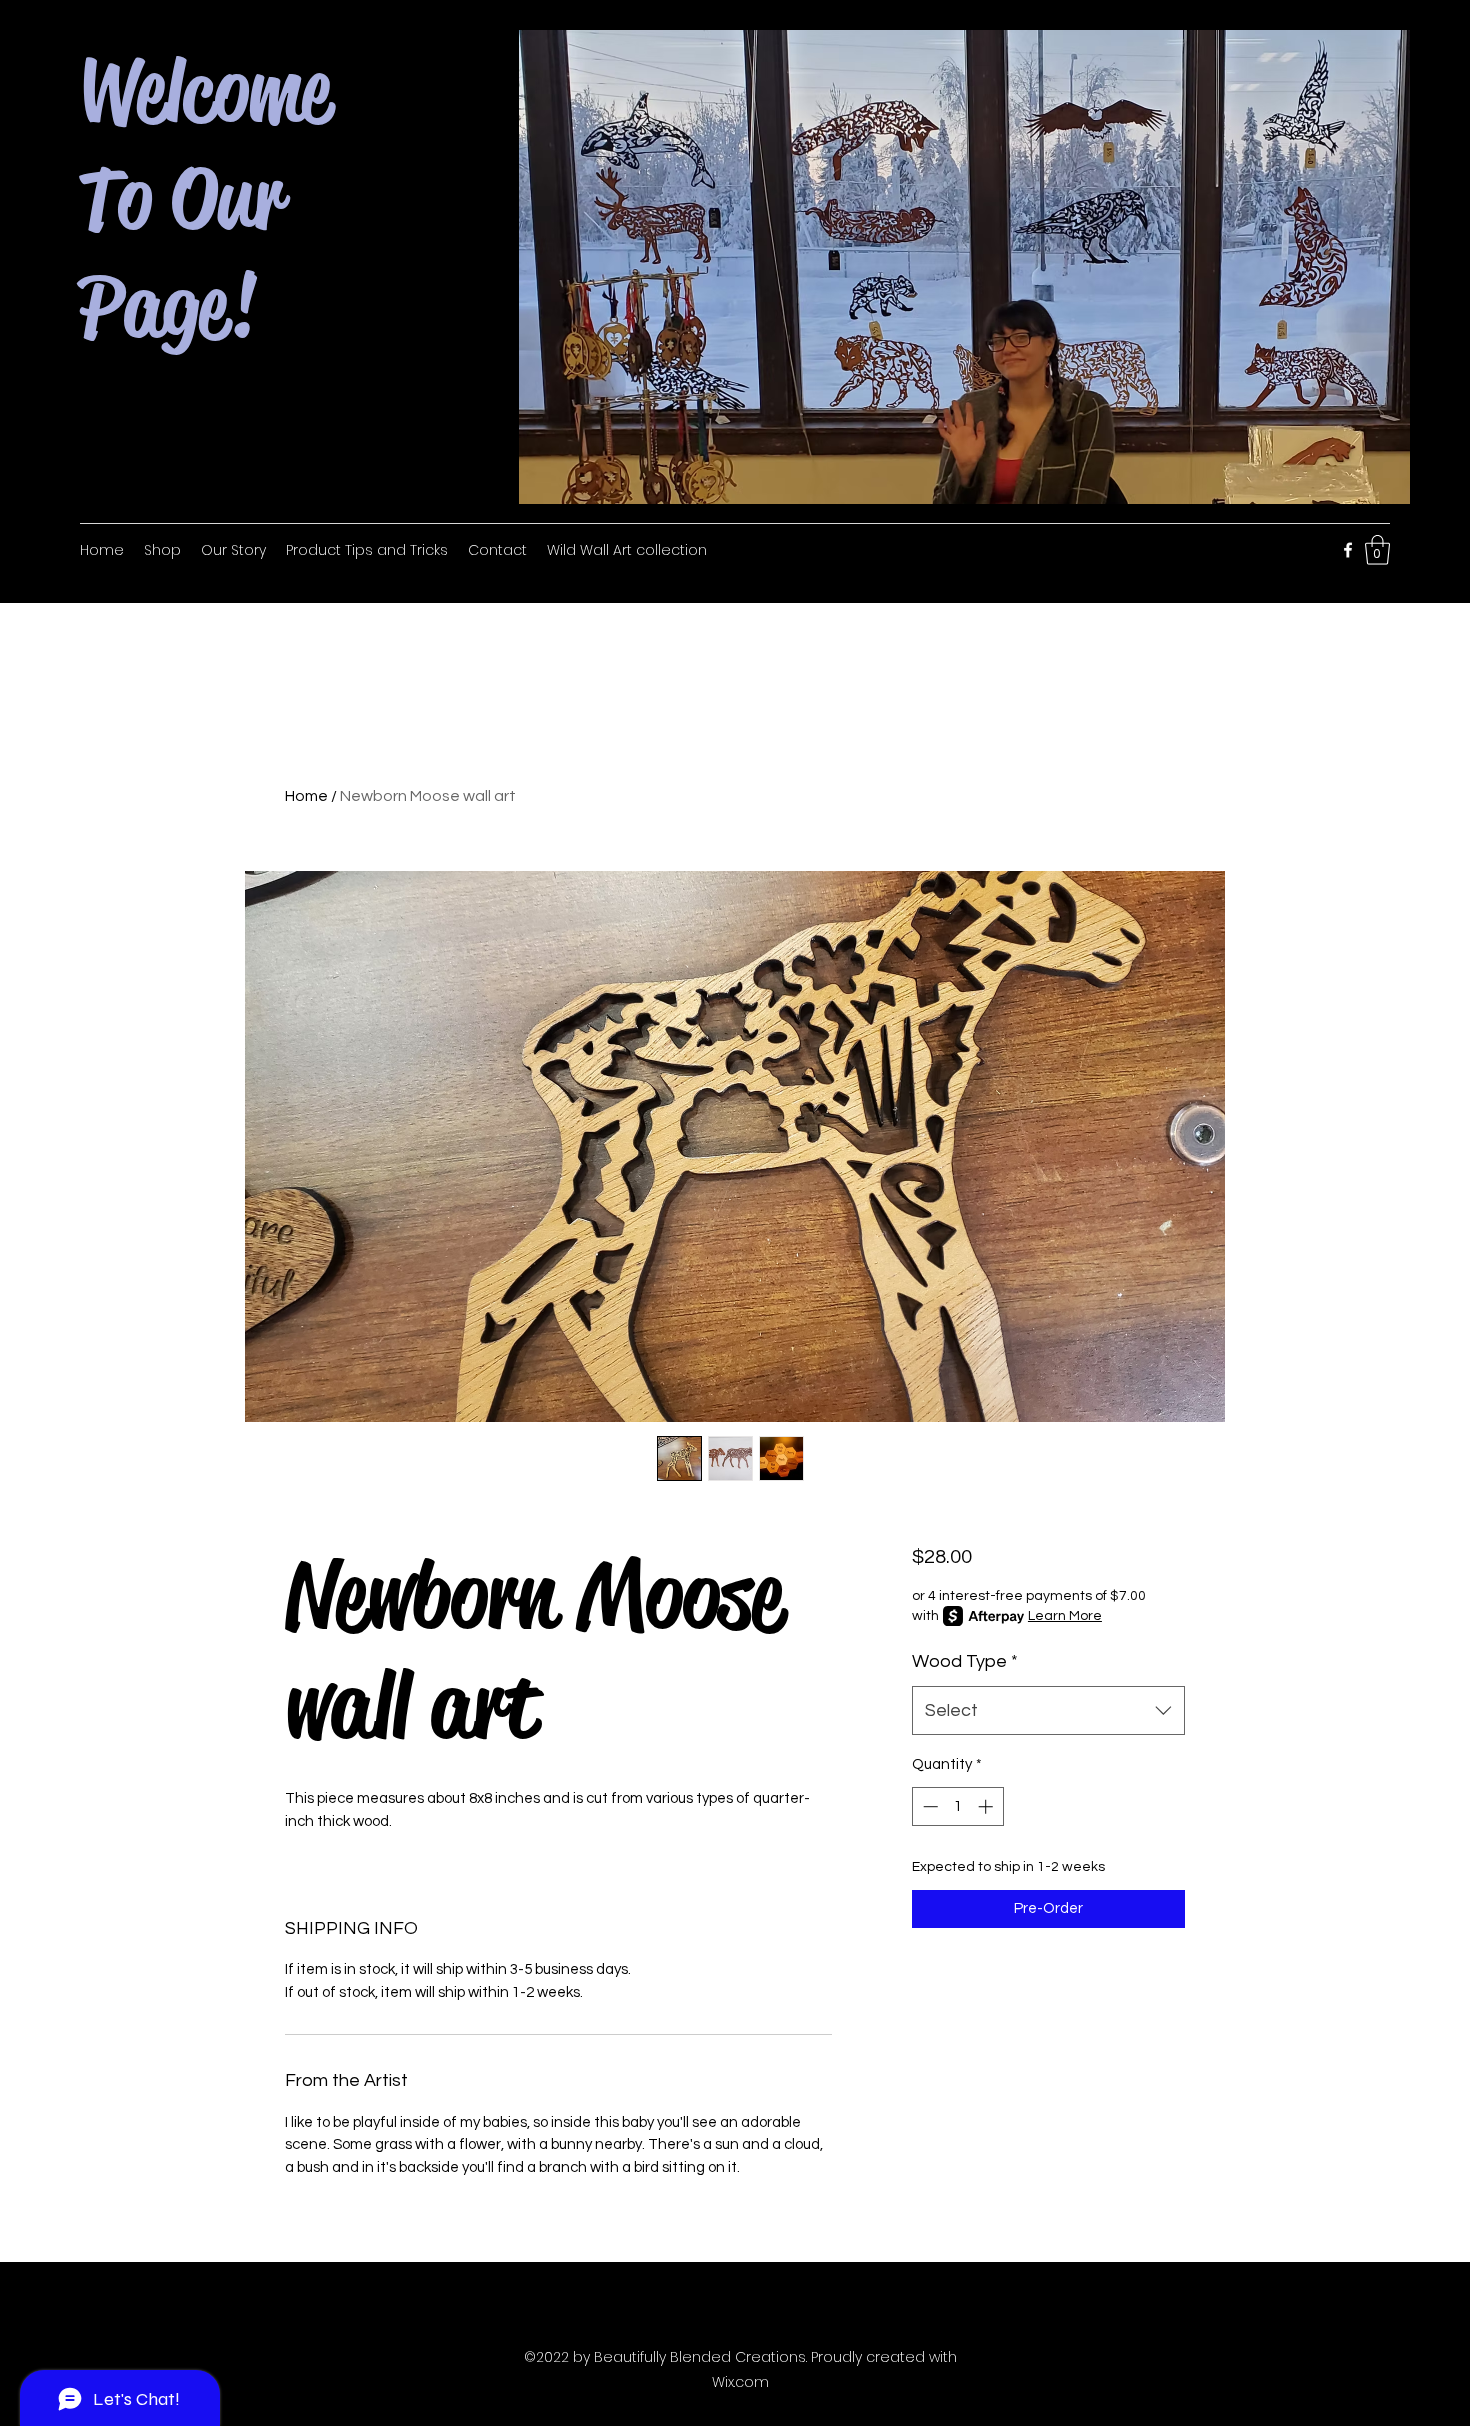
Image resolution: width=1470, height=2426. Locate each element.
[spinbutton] (957, 1806)
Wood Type (965, 1661)
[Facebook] (1348, 550)
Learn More (1065, 1616)
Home (306, 796)
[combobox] (1048, 1711)
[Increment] (987, 1806)
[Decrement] (928, 1806)
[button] (1377, 550)
